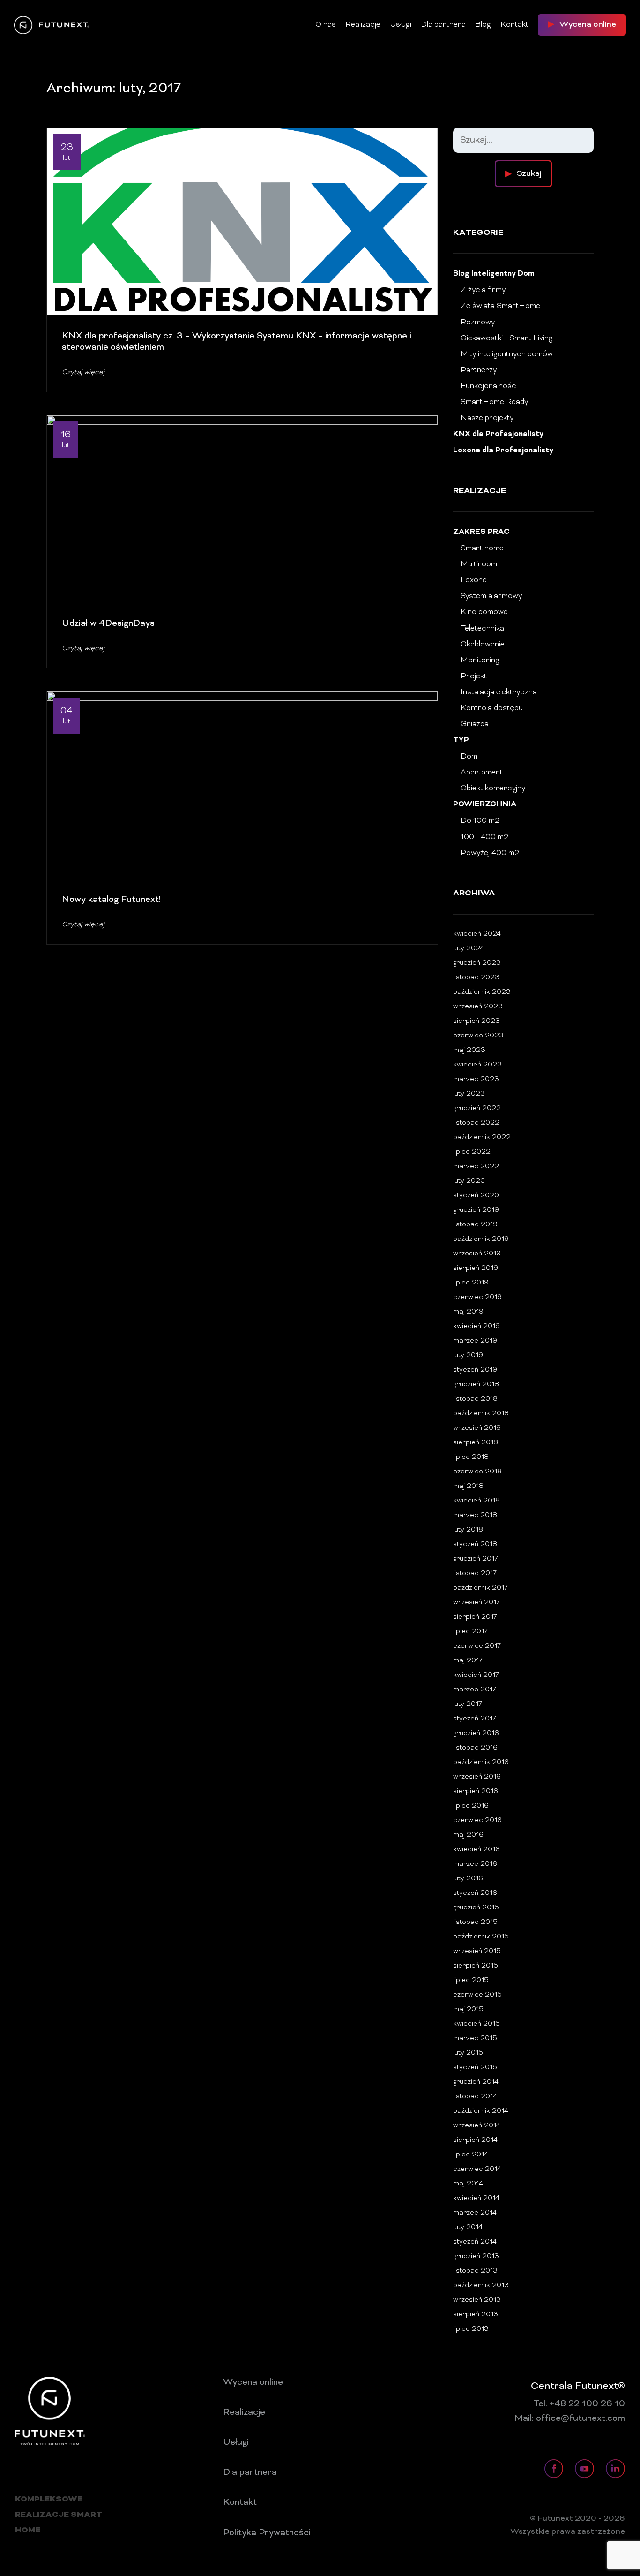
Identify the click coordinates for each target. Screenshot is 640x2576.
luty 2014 (468, 2227)
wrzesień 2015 (477, 1951)
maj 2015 (468, 2009)
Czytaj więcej (83, 372)
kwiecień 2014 (476, 2198)
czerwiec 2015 (477, 1995)
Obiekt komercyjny (493, 789)
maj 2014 (468, 2184)
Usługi (401, 25)
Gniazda (475, 724)
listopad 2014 (475, 2097)
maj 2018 (468, 1486)
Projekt (474, 676)
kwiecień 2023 (477, 1065)
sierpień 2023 (476, 1021)
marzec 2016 (475, 1864)
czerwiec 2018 (477, 1472)
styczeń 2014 (475, 2242)
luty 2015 (468, 2053)
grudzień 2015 (476, 1908)
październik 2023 (482, 992)
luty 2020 (469, 1181)
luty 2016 (468, 1879)
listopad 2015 (475, 1922)
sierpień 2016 (476, 1791)
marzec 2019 (475, 1341)
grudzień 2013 (476, 2257)
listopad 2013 (475, 2271)
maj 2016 (468, 1835)
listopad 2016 (475, 1748)
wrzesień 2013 (477, 2300)
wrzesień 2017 (476, 1603)
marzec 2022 (476, 1167)
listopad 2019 (475, 1225)
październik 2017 (480, 1588)
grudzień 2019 (476, 1210)
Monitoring (480, 661)
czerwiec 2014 (477, 2169)
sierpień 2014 (475, 2140)
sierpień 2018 (476, 1443)
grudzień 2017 (476, 1559)
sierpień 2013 (476, 2315)
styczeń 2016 (475, 1893)
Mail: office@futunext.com (570, 2418)
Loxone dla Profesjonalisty (503, 451)
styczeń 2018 (475, 1544)
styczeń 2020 (476, 1196)
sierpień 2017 (475, 1617)
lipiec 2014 (471, 2155)
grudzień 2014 (476, 2082)
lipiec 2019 (471, 1283)
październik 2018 (481, 1414)
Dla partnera (443, 25)
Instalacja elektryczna (499, 692)
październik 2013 (481, 2286)
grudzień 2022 (477, 1108)
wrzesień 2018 (477, 1428)
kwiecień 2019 (476, 1326)
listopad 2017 (475, 1573)
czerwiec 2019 (477, 1297)
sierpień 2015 (476, 1966)
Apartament (482, 773)
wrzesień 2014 (477, 2126)
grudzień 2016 (476, 1733)
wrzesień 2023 (478, 1007)
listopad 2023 (476, 978)
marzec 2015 (475, 2039)
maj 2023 (469, 1050)
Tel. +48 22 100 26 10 (579, 2404)
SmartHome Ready (494, 402)
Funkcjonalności (489, 386)
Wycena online (253, 2382)
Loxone (474, 580)
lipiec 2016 (471, 1806)
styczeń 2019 (475, 1370)
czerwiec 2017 (477, 1646)
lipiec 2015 (471, 1980)
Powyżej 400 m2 (490, 853)
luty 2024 (469, 949)
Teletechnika (482, 629)
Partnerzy (479, 370)
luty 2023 (469, 1094)
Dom (469, 757)
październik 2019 (481, 1239)
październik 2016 (481, 1762)
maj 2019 (468, 1312)
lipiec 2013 (471, 2329)
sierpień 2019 (476, 1268)
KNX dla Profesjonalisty (498, 434)
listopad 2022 (476, 1123)
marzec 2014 (475, 2213)
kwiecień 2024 (477, 934)
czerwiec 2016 (477, 1821)
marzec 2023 (476, 1079)
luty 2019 (468, 1356)
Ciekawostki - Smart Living (507, 338)
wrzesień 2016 (477, 1777)
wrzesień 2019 (477, 1254)
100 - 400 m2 (484, 837)
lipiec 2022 (472, 1152)
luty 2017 (468, 1704)
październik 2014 (481, 2111)
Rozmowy (478, 323)
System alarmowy (491, 596)
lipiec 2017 (470, 1632)
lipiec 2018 (471, 1457)
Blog (483, 25)
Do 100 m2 (480, 821)
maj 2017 (468, 1661)
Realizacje (363, 25)
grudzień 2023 (477, 963)
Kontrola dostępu (492, 708)
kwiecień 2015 (476, 2024)
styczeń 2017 (475, 1719)
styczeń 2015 (475, 2068)
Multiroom (479, 564)
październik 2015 (481, 1937)
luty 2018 (468, 1530)
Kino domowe (484, 612)
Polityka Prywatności (267, 2533)
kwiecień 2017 (476, 1675)
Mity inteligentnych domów (507, 354)
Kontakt (514, 25)
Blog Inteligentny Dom (494, 274)
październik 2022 (482, 1138)
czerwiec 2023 (478, 1036)
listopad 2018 (475, 1399)
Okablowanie (483, 645)
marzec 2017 (475, 1690)
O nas (326, 25)
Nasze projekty (487, 418)
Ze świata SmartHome (500, 306)
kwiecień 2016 (476, 1850)
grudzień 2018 (476, 1385)
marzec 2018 (475, 1515)
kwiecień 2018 (476, 1501)
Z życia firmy (483, 290)
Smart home (482, 548)
